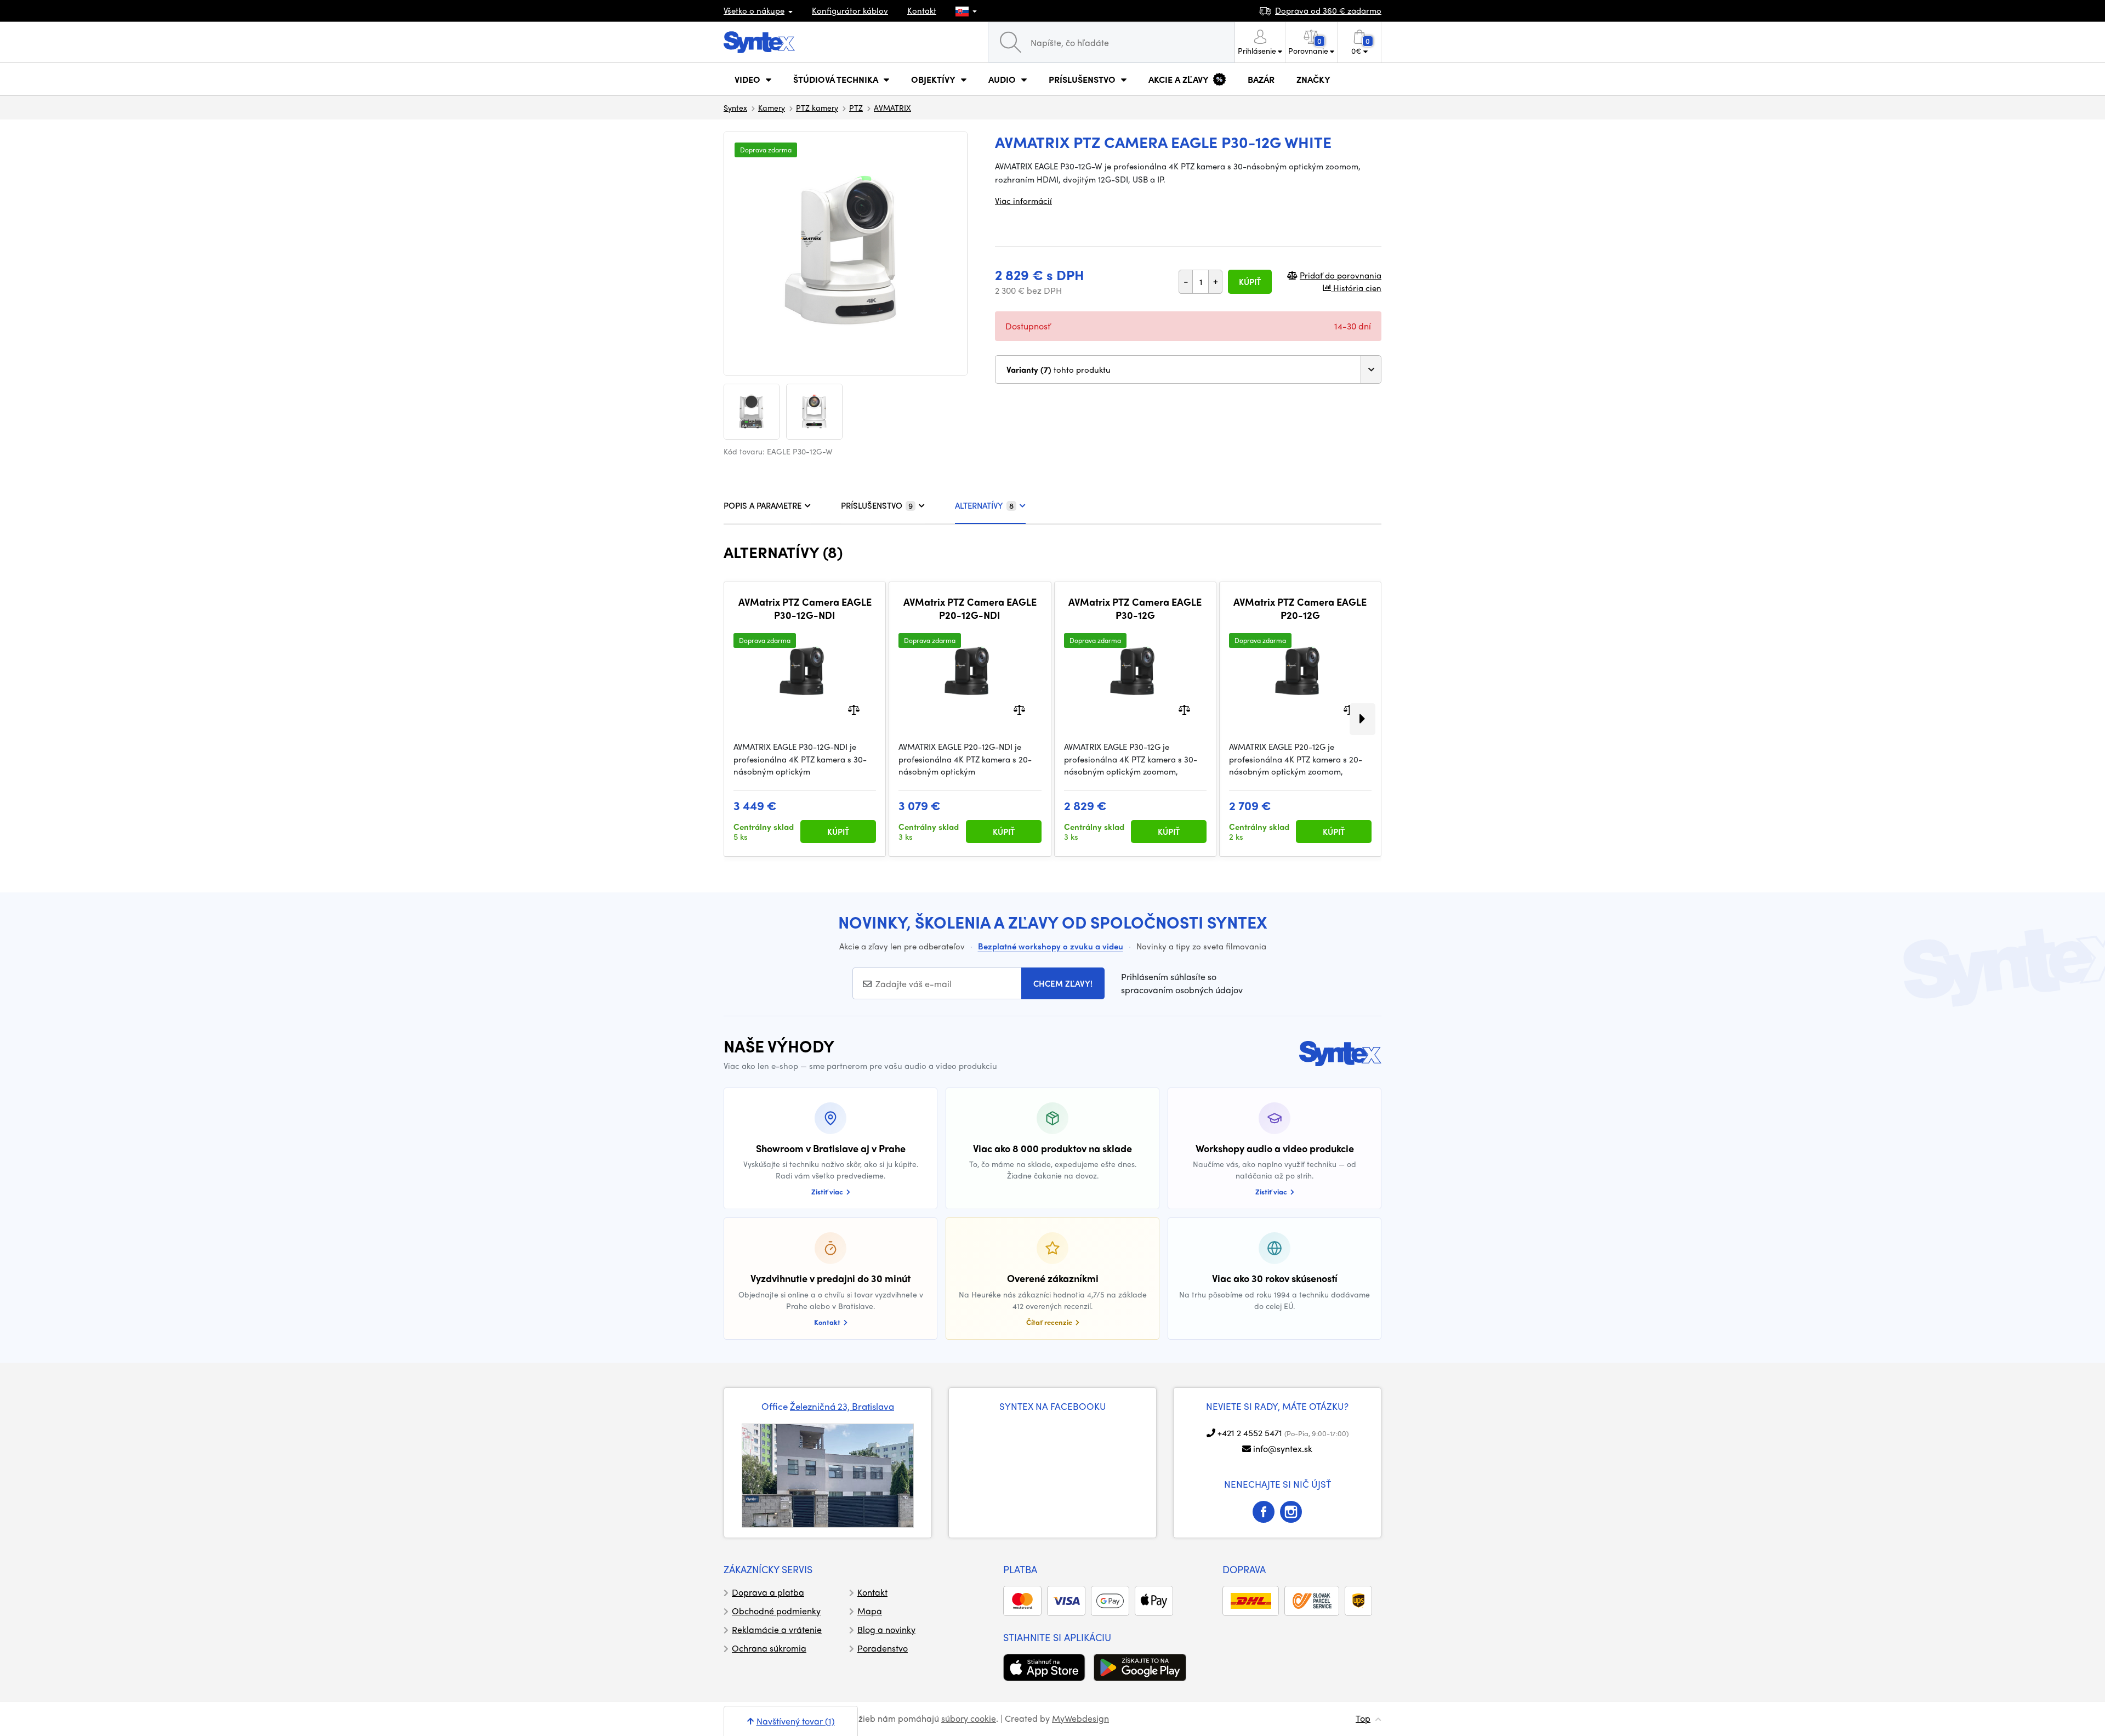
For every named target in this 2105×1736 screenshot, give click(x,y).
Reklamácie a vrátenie (777, 1629)
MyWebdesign (1080, 1718)
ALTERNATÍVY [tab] (984, 505)
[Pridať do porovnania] (854, 709)
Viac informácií (1023, 201)
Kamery (772, 107)
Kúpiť (1250, 282)
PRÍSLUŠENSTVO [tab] (877, 505)
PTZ (856, 107)
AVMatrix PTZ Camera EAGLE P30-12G (1135, 608)
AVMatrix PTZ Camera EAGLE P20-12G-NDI (970, 608)
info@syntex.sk (1283, 1448)
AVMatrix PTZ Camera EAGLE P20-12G (1300, 608)
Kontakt (922, 10)
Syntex (735, 107)
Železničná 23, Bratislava (842, 1406)
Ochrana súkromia (769, 1648)
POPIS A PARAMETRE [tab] (763, 505)
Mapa (870, 1611)
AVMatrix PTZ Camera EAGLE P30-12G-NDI (805, 608)
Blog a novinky (886, 1629)
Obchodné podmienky (776, 1611)
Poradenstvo (883, 1648)
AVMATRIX (892, 107)
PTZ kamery (817, 107)
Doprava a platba (768, 1592)
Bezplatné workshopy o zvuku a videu (1051, 946)
